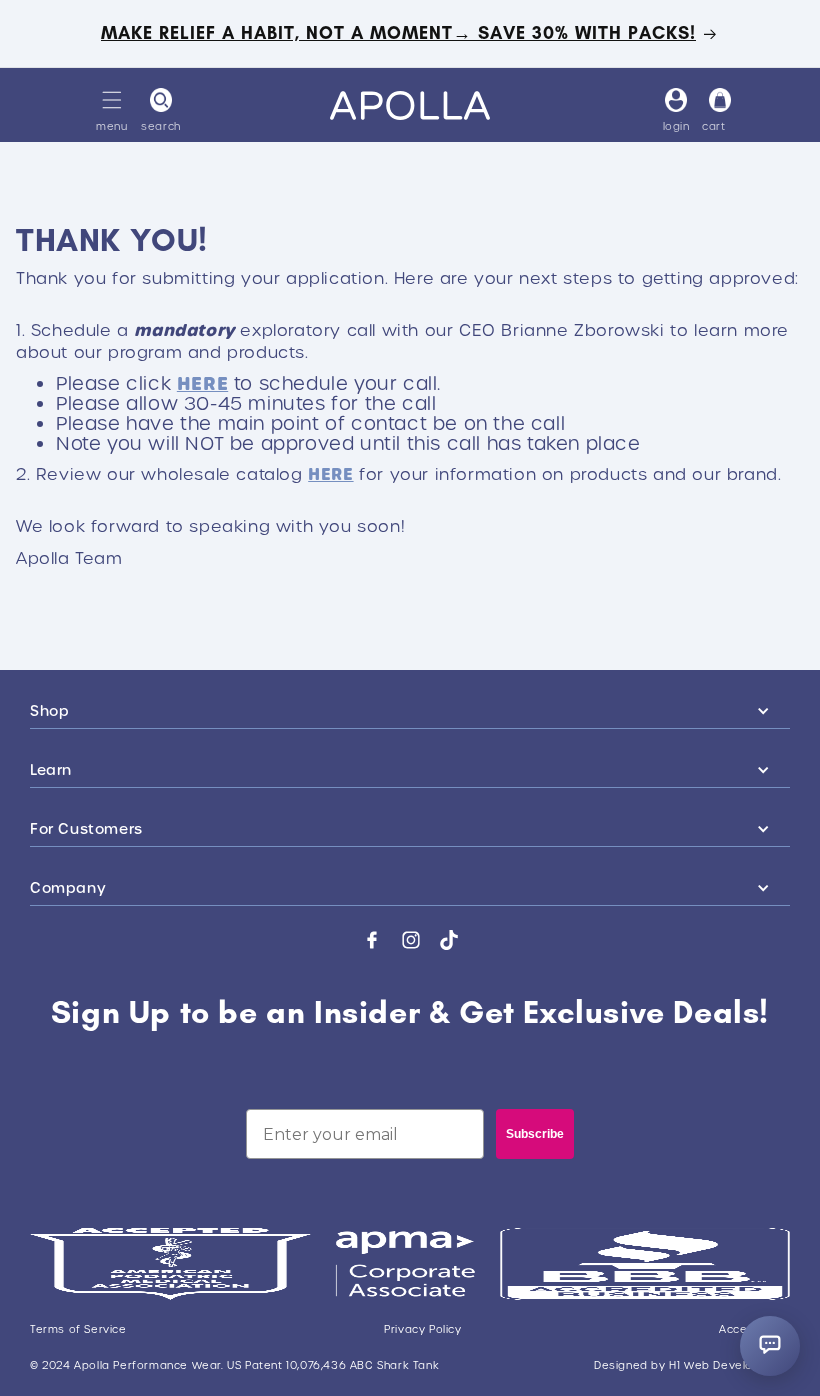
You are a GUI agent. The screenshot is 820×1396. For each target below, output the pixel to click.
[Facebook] (372, 940)
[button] (112, 100)
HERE (202, 383)
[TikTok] (449, 940)
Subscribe (535, 1134)
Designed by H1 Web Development (692, 1366)
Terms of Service (78, 1330)
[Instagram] (411, 940)
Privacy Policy (422, 1330)
